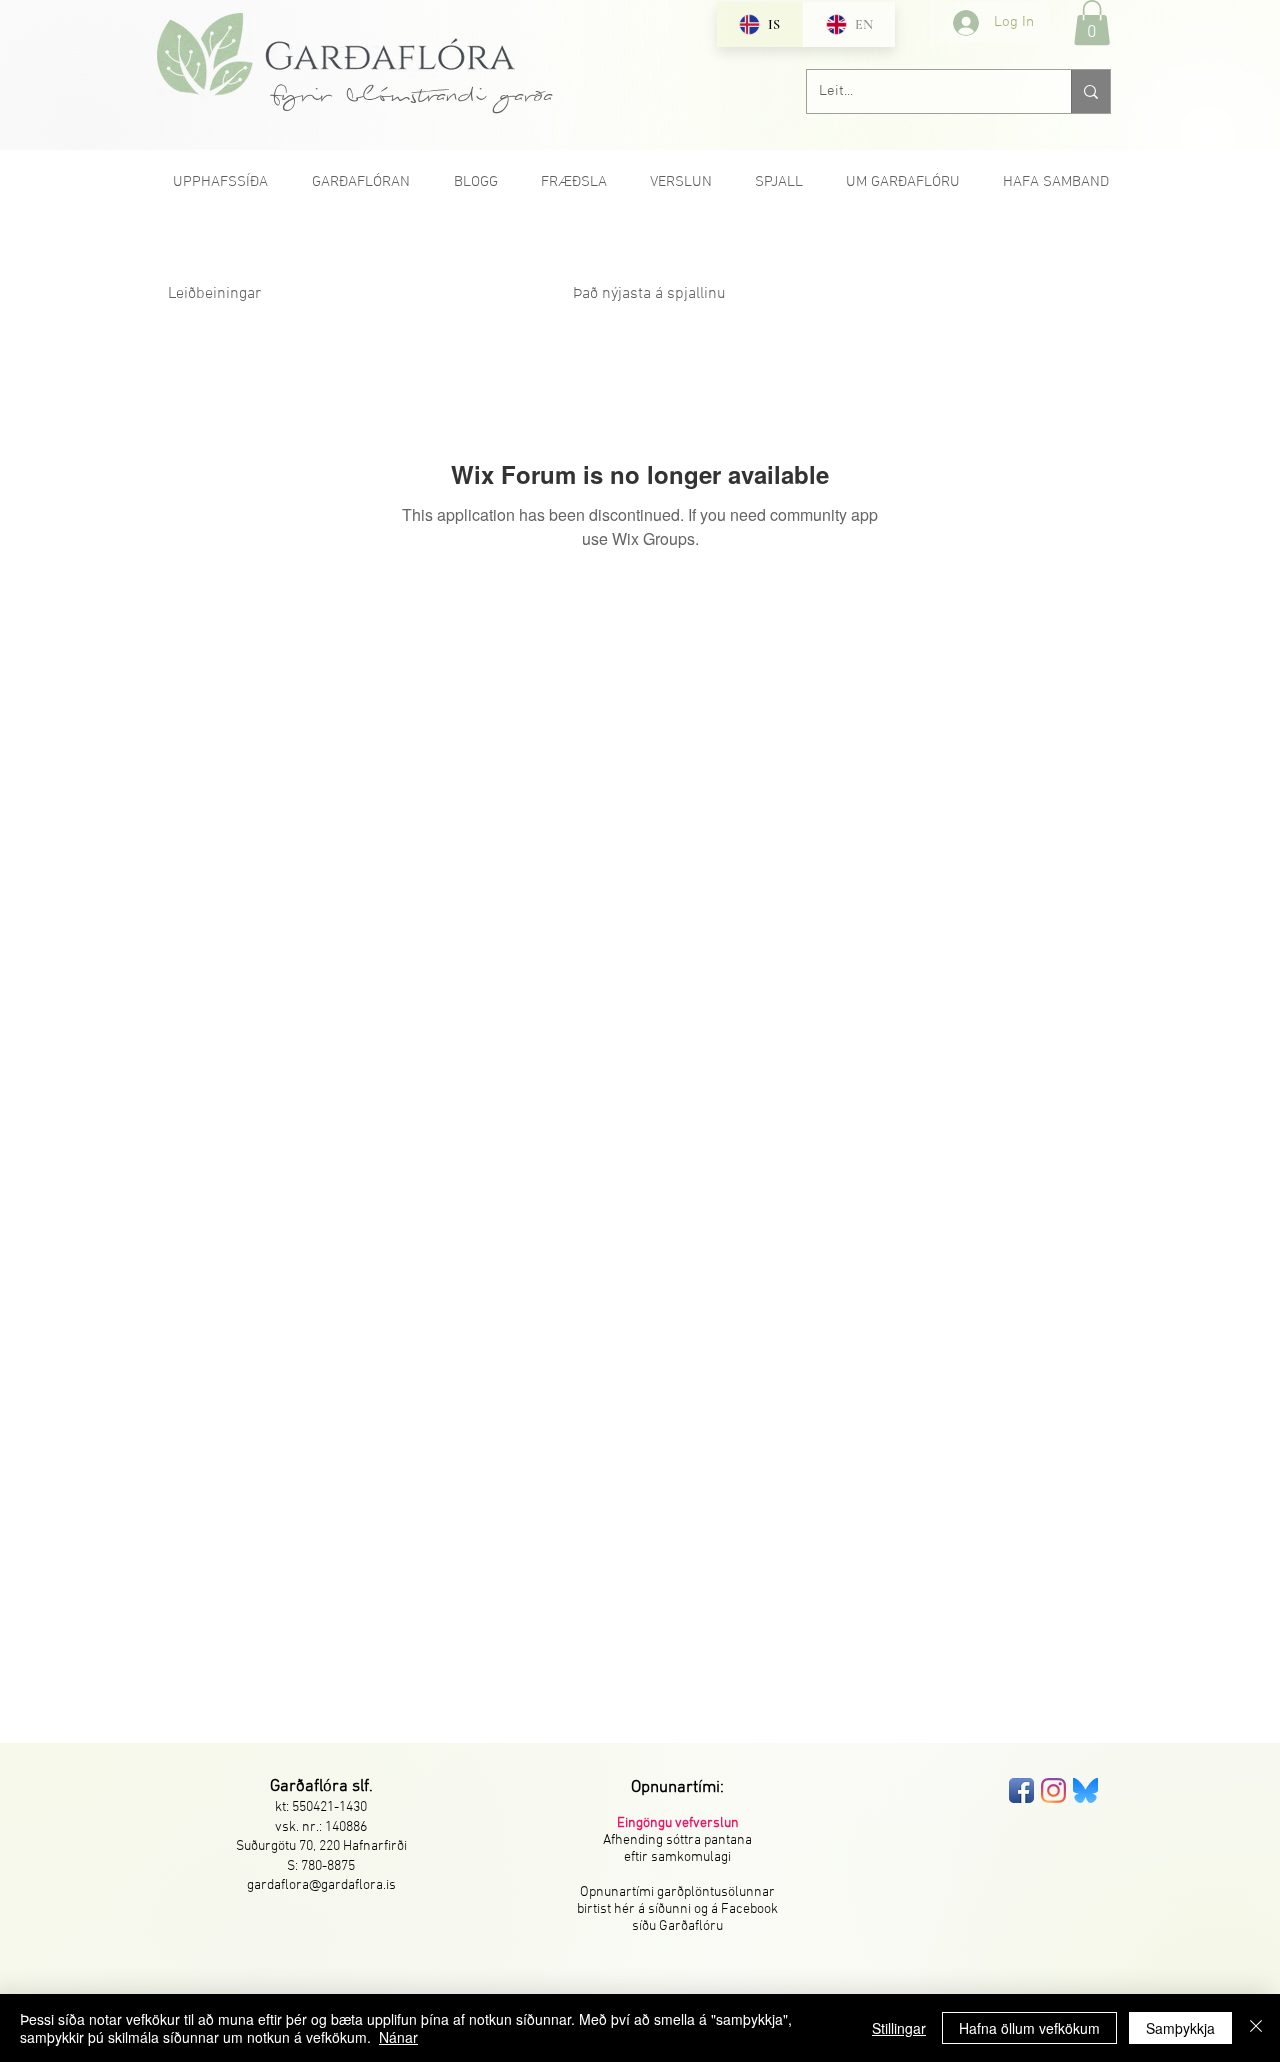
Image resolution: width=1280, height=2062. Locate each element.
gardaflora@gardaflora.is (321, 1885)
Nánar (398, 2037)
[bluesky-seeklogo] (1085, 1790)
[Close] (1256, 2028)
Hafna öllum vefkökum (1029, 2028)
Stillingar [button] (899, 2028)
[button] (1092, 22)
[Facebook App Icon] (1021, 1790)
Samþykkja (1180, 2028)
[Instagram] (1053, 1790)
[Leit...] (1090, 91)
